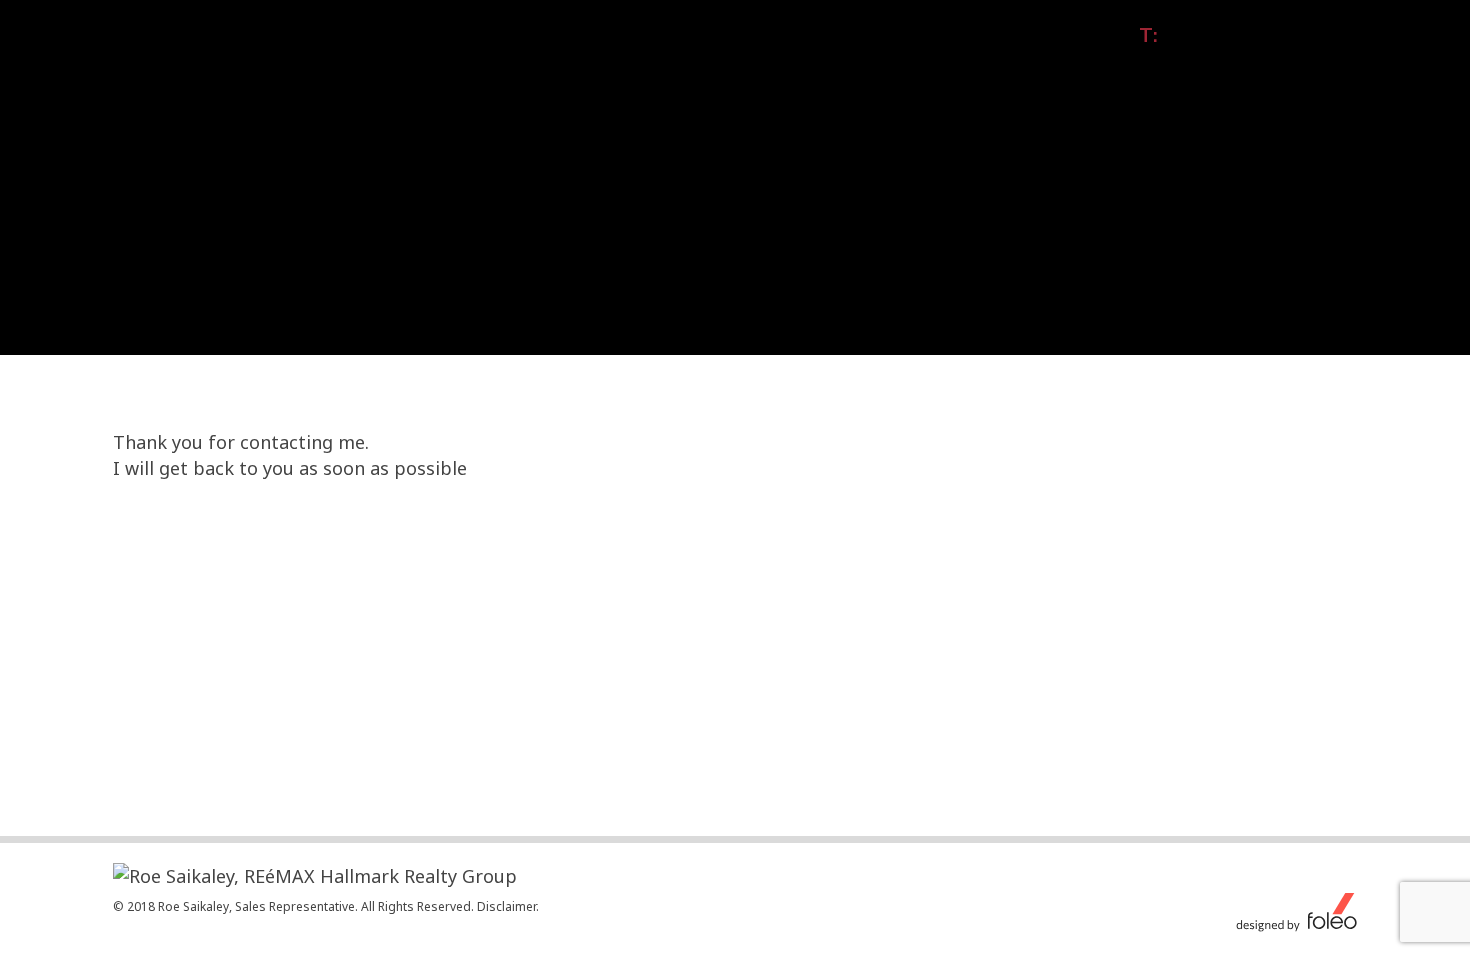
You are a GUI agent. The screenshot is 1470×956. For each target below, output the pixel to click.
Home (726, 69)
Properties (816, 69)
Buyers (1111, 69)
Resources (1207, 69)
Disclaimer (506, 906)
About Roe (929, 69)
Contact (1310, 69)
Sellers (1028, 69)
